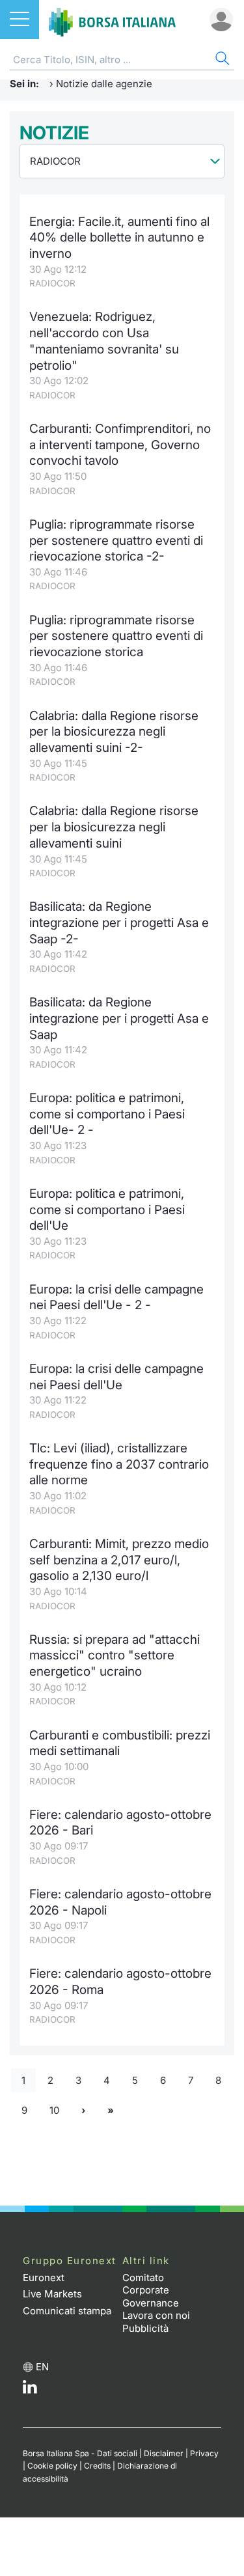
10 (54, 2110)
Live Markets (52, 2294)
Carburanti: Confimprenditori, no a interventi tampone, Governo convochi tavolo (120, 445)
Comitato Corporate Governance (151, 2290)
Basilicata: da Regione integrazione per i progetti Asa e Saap (119, 1018)
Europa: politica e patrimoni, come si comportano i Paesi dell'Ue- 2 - (107, 1114)
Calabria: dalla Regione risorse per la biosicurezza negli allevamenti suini (114, 827)
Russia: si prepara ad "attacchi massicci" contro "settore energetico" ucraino (115, 1655)
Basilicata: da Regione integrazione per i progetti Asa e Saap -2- (119, 922)
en (42, 2367)
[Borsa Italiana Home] (112, 20)
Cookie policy (52, 2466)
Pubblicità (145, 2328)
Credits (97, 2466)
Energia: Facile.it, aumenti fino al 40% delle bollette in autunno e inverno (119, 238)
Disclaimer (164, 2453)
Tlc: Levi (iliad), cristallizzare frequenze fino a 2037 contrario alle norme (119, 1464)
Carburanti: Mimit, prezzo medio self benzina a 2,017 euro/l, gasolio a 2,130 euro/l (119, 1560)
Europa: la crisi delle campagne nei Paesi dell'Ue (116, 1377)
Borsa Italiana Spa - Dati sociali (80, 2453)
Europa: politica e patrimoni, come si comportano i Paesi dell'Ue (107, 1210)
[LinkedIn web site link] (30, 2390)
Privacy (204, 2453)
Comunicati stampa (67, 2311)
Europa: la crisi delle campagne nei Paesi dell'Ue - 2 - (116, 1297)
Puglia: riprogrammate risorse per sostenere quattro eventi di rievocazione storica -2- (116, 540)
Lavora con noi (156, 2315)
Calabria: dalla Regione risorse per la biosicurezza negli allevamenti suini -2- (114, 732)
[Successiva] (83, 2111)
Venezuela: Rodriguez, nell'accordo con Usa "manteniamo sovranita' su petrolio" (104, 341)
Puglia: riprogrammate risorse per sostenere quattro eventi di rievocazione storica (116, 636)
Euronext (44, 2278)
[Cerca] (221, 60)
